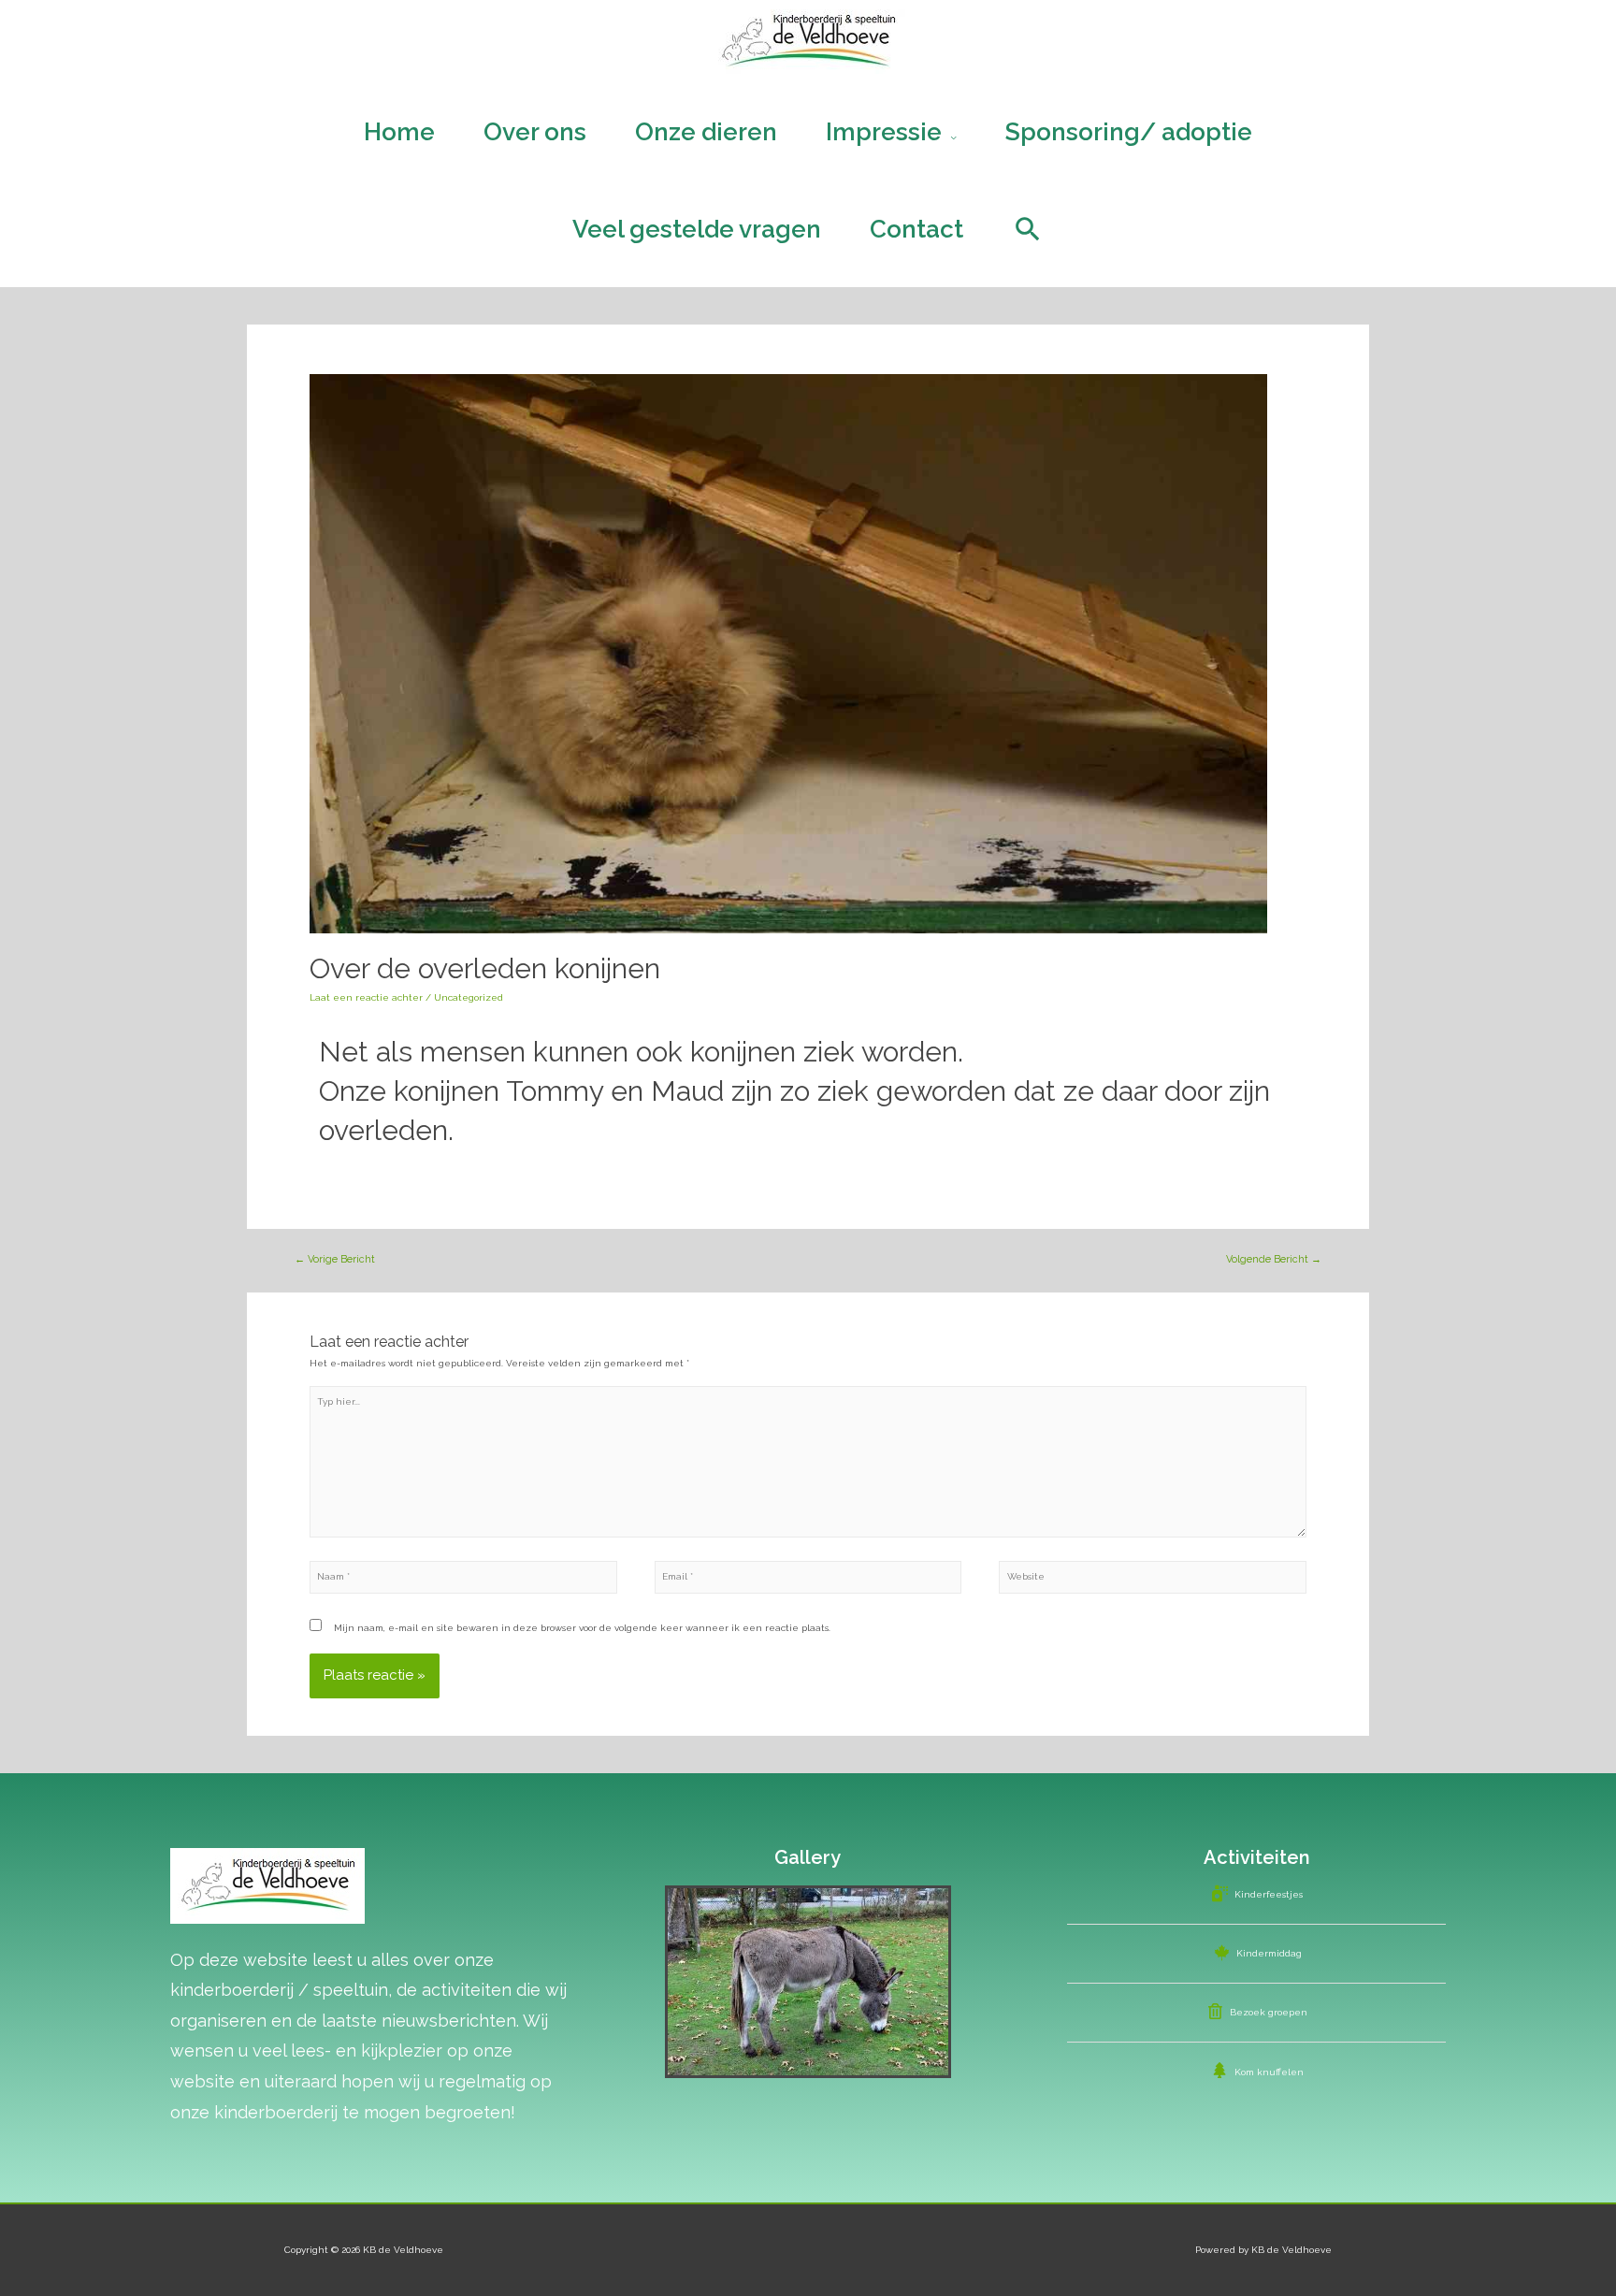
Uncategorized (469, 997)
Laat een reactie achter (366, 997)
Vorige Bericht (335, 1259)
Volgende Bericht (1274, 1259)
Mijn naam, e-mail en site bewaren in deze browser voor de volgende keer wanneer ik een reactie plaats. (582, 1628)
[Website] (1153, 1581)
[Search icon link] (1028, 229)
